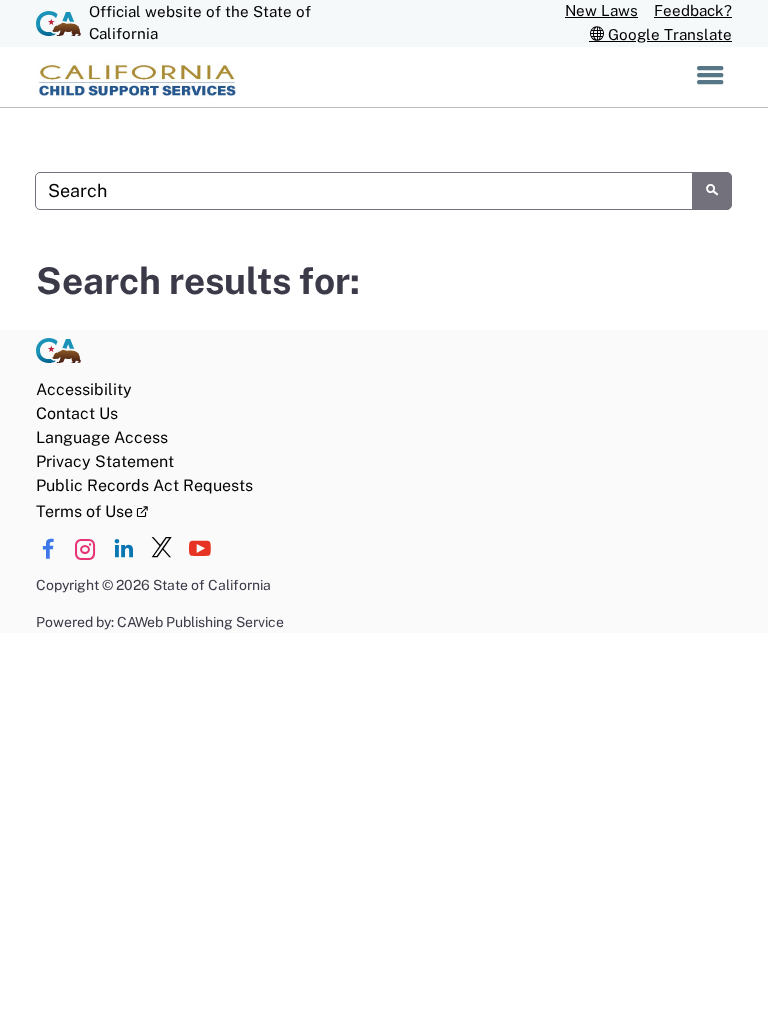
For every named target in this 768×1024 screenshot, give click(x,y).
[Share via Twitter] (161, 549)
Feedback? (693, 10)
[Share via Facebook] (47, 549)
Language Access (102, 437)
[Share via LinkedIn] (123, 549)
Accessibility (84, 389)
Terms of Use (92, 510)
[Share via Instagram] (85, 549)
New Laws (601, 10)
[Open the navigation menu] (710, 77)
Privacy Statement (105, 461)
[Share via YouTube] (199, 549)
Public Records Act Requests (144, 485)
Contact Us (77, 413)
